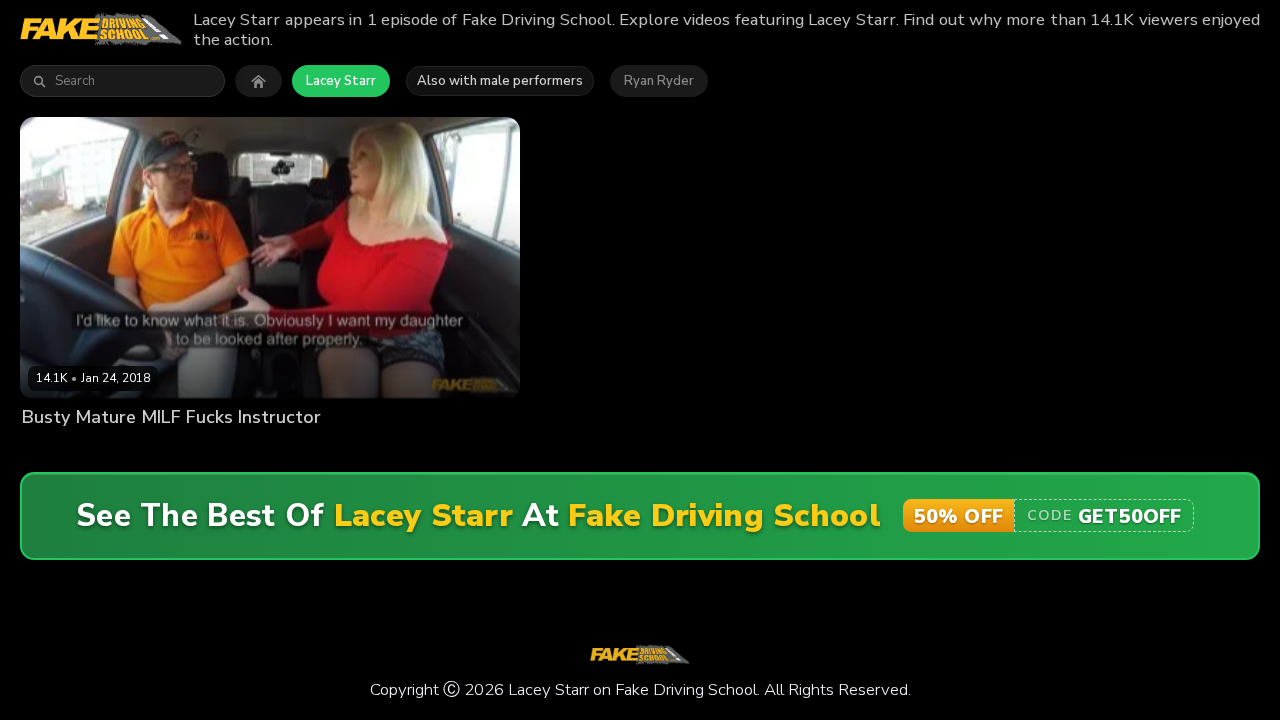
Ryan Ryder (659, 81)
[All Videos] (258, 81)
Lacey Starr (341, 81)
